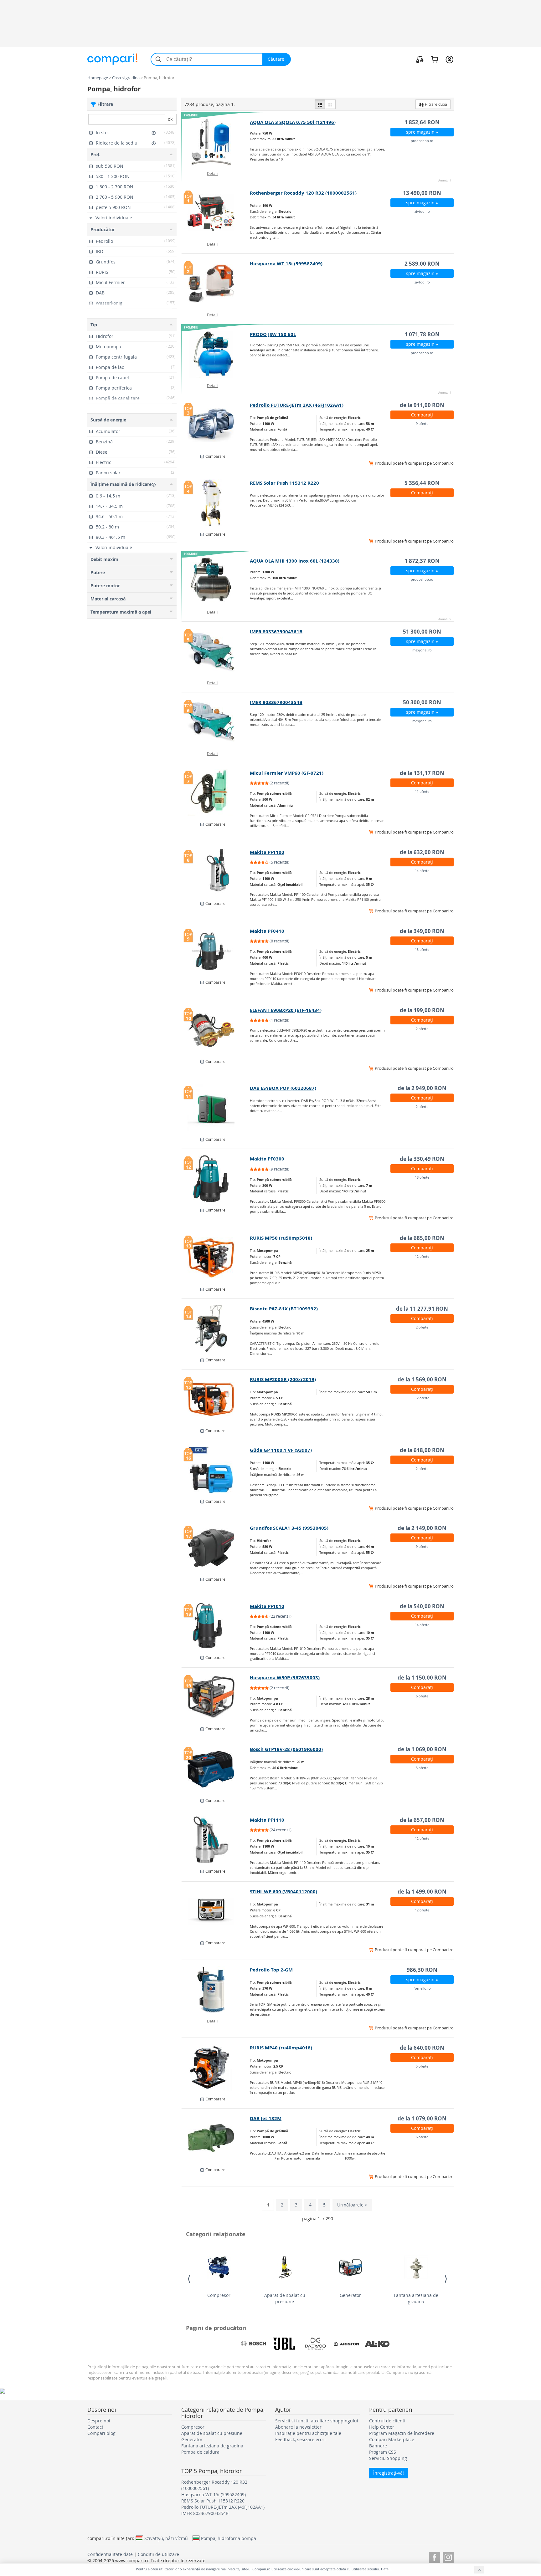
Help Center (382, 2427)
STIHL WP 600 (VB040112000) (283, 1892)
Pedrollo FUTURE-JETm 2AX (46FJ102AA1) (297, 405)
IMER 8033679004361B (276, 632)
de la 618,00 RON (422, 1450)
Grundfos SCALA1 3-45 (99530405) (289, 1528)
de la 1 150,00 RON (422, 1678)
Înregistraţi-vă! (389, 2473)
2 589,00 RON (422, 264)
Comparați (422, 415)
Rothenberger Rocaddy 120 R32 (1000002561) (303, 193)
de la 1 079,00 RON (422, 2118)
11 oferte (422, 791)
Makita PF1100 (267, 852)
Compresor (219, 2295)
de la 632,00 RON (422, 852)
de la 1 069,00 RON (422, 1749)
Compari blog (101, 2433)
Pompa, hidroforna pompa (229, 2538)
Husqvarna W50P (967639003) (285, 1678)
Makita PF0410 (267, 931)
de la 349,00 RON (422, 931)
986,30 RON (422, 1970)
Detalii (213, 173)
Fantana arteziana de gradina (416, 2298)
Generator (350, 2295)
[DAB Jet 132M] (216, 2138)
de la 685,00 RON (422, 1238)
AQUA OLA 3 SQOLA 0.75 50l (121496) (293, 122)
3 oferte (422, 1768)
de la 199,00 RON (422, 1010)
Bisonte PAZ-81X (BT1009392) (284, 1309)
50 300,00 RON (422, 702)
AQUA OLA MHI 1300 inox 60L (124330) (295, 561)
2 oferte (422, 1029)
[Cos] (434, 59)
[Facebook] (434, 2556)
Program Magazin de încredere (402, 2433)
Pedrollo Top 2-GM (271, 1970)
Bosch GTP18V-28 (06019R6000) (286, 1749)
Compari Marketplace (392, 2439)
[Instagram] (448, 2556)
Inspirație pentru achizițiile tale (308, 2433)
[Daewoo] (315, 2344)
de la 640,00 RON (422, 2048)
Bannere (378, 2446)
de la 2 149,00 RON (422, 1528)
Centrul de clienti (387, 2421)
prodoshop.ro (422, 141)
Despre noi (99, 2421)
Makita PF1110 (267, 1820)
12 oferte (422, 1256)
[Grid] (330, 104)
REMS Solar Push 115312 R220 (284, 483)
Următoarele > (352, 2205)
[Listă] (320, 104)
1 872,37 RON (422, 561)
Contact (95, 2427)
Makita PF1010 (267, 1606)
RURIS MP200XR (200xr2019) (283, 1379)
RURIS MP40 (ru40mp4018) (281, 2048)
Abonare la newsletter (298, 2427)
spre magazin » (422, 132)
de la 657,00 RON (422, 1820)
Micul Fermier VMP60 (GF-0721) (287, 773)
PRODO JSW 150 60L (273, 334)
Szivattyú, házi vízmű (166, 2538)
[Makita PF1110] (216, 1840)
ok (170, 119)
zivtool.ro (422, 211)
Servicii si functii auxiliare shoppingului (317, 2421)
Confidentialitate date (110, 2554)
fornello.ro (422, 1988)
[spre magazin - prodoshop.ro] (216, 142)
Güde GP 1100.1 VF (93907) (281, 1450)
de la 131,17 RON (422, 773)
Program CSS (383, 2452)
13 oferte (422, 949)
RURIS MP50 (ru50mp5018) (281, 1238)
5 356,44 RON (422, 483)
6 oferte (422, 1696)
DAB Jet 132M (266, 2118)
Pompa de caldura (200, 2452)
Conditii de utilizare (158, 2554)
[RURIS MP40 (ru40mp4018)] (216, 2068)
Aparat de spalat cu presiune (285, 2298)
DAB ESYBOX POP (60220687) (283, 1088)
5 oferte (422, 2066)
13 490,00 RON (422, 193)
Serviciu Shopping (388, 2458)
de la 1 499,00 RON (422, 1892)
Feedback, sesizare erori (300, 2439)
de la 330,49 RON (422, 1159)
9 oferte (422, 423)
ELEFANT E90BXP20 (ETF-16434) (286, 1010)
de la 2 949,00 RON (422, 1088)
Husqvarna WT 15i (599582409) (286, 264)
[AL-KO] (377, 2344)
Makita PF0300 (267, 1159)
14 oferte (422, 871)
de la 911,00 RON (422, 405)
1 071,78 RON (422, 334)
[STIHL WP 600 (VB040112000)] (216, 1911)
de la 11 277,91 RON (422, 1309)
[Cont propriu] (449, 59)
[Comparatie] (420, 59)
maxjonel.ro (422, 650)
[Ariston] (346, 2344)
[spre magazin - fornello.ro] (216, 1990)
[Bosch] (253, 2344)
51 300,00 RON (422, 632)
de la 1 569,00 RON (422, 1379)
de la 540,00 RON (422, 1606)
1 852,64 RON (422, 122)
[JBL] (284, 2344)
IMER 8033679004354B (276, 702)
